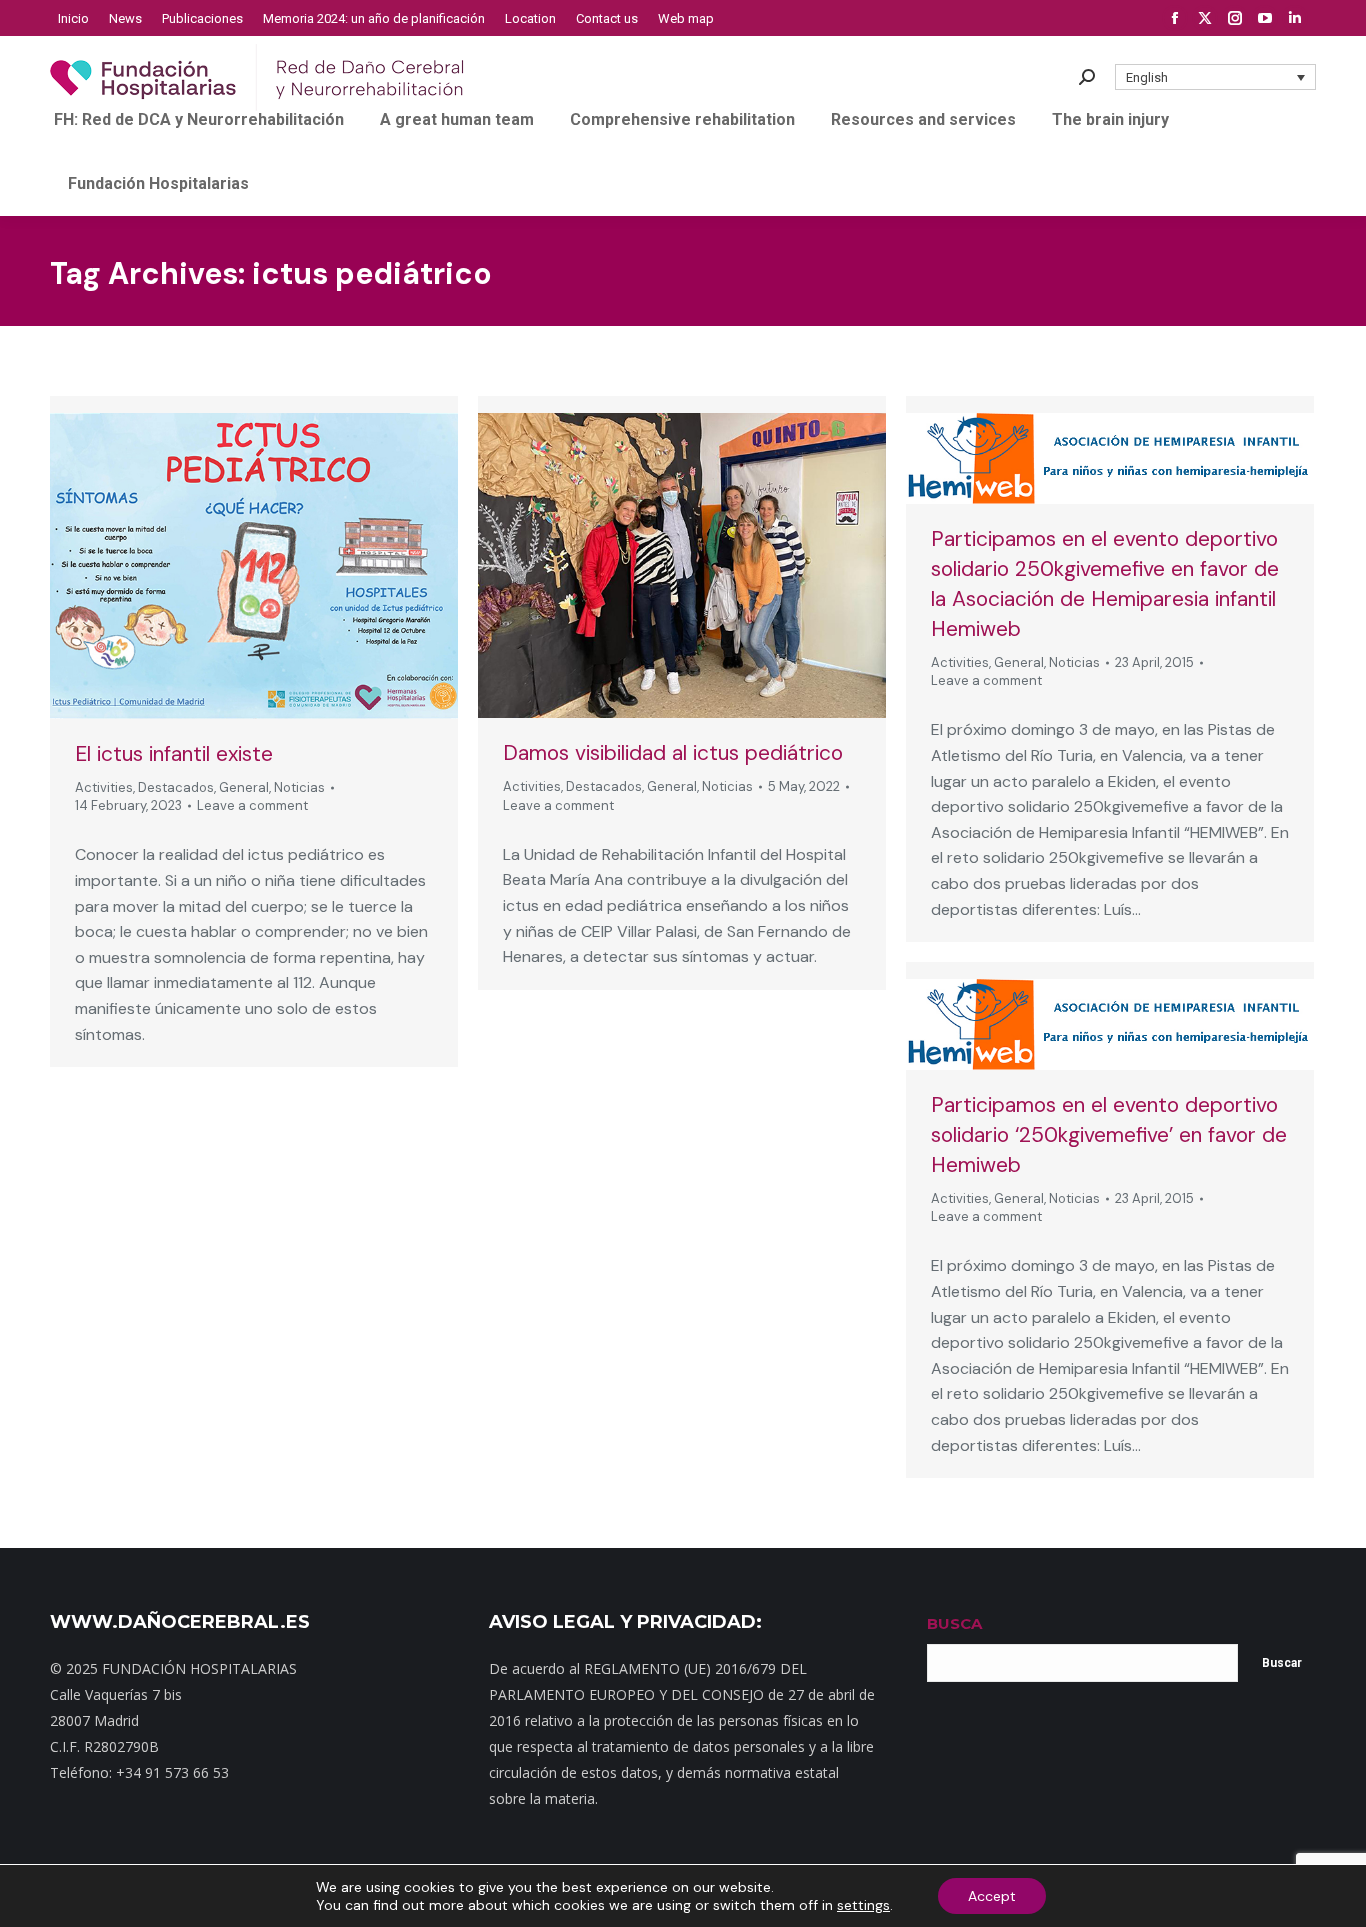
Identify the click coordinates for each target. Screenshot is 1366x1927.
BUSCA (954, 1623)
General (244, 787)
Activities (104, 787)
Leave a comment (252, 805)
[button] (1216, 77)
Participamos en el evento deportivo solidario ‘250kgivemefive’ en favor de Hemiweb (1109, 1135)
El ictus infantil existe (174, 754)
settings (863, 1905)
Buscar (1282, 1663)
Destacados (176, 787)
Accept (992, 1896)
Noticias (299, 787)
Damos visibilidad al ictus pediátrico (673, 753)
